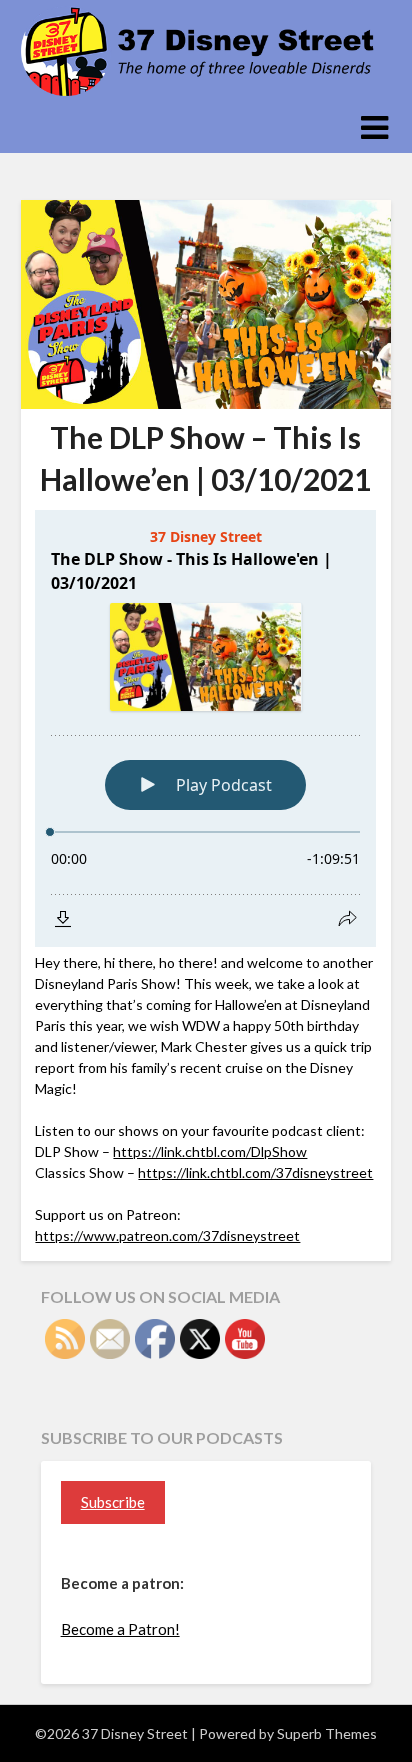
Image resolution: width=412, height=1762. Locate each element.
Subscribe (113, 1502)
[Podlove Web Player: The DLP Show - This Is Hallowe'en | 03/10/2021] (205, 728)
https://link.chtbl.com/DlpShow (210, 1151)
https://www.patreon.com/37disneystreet (167, 1235)
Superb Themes (327, 1733)
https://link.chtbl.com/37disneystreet (255, 1172)
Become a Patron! (120, 1629)
